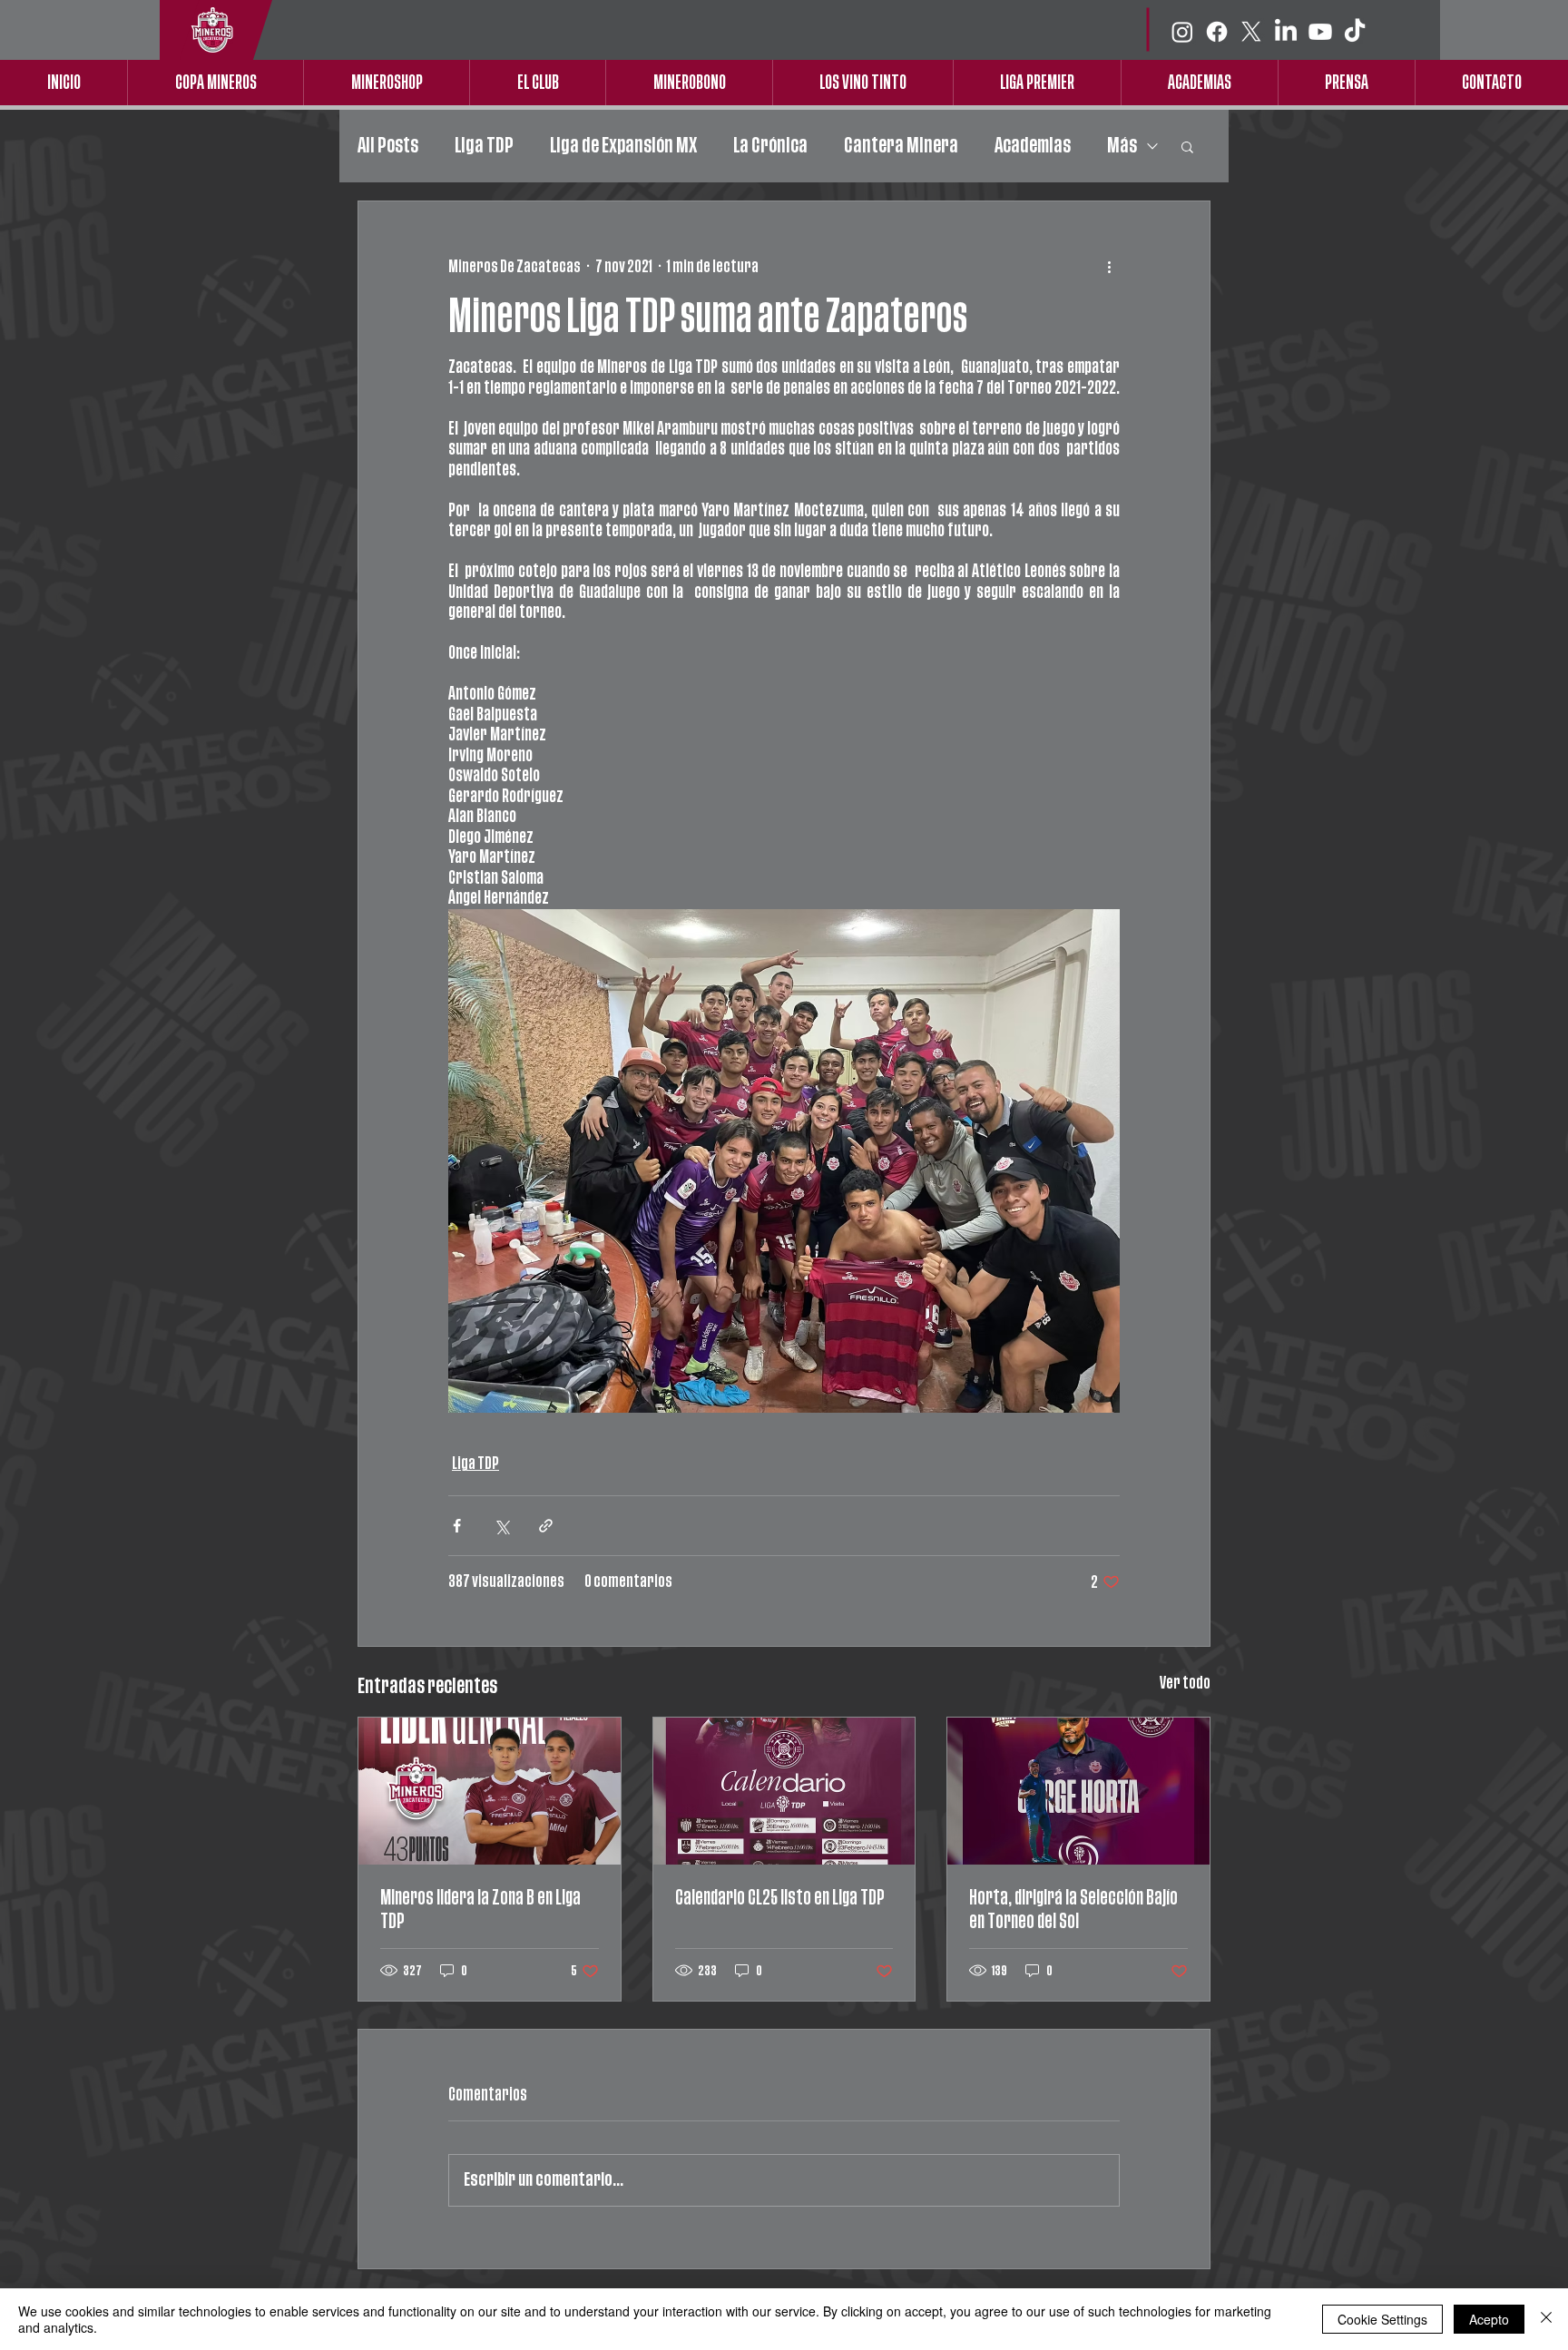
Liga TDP (484, 146)
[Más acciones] (1109, 267)
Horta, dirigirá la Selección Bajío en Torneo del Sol (1073, 1909)
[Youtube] (1320, 32)
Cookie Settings (1382, 2319)
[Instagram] (1182, 32)
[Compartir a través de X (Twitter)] (501, 1526)
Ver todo (1185, 1683)
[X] (1251, 32)
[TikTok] (1355, 32)
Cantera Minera (901, 146)
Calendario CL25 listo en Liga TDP (780, 1898)
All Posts (388, 146)
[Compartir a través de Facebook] (457, 1526)
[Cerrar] (1546, 2319)
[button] (1187, 146)
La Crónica (770, 146)
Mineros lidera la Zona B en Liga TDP (480, 1909)
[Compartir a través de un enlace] (546, 1526)
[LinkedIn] (1286, 32)
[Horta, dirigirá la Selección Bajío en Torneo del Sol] (1078, 1791)
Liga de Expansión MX (623, 146)
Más (1122, 146)
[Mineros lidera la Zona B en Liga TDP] (490, 1791)
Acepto (1489, 2319)
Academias (1033, 146)
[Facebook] (1217, 32)
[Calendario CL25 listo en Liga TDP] (784, 1791)
